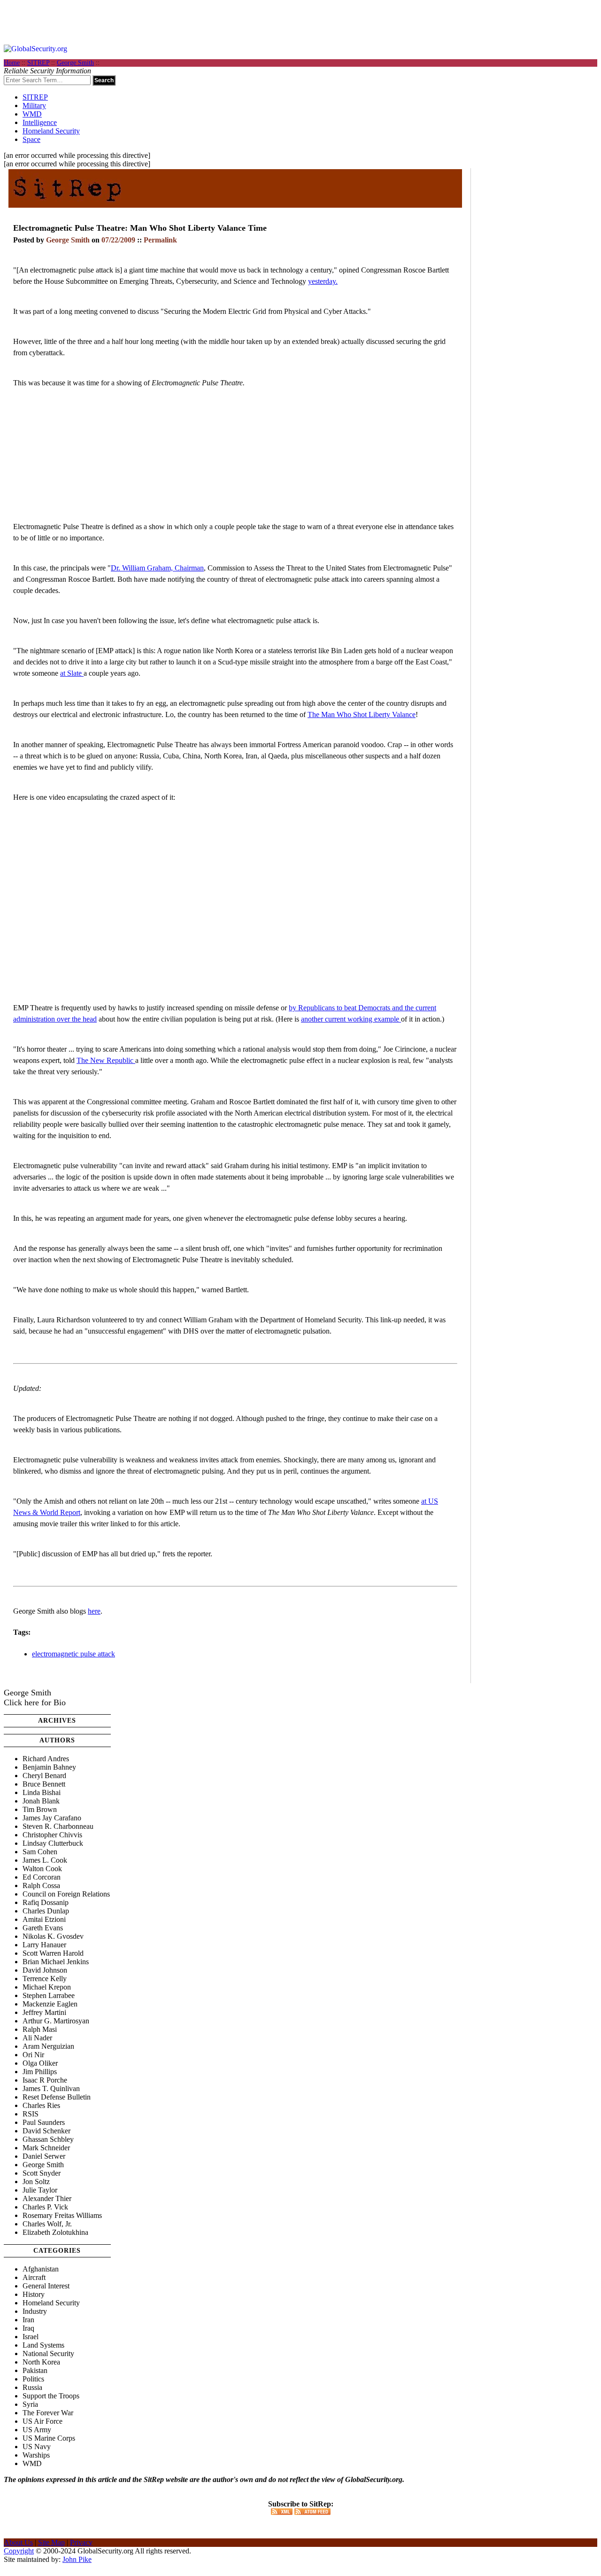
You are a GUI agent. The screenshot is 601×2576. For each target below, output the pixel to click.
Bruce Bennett (44, 1784)
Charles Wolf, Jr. (47, 2224)
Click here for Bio (35, 1702)
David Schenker (46, 2131)
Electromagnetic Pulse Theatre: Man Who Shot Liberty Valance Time (140, 228)
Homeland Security (51, 131)
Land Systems (43, 2345)
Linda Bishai (42, 1792)
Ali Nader (37, 2038)
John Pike (77, 2559)
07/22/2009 (118, 240)
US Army (37, 2430)
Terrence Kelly (45, 1979)
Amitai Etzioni (44, 1919)
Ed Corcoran (42, 1877)
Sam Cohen (40, 1852)
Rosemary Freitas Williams (62, 2215)
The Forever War (48, 2413)
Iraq (28, 2328)
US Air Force (42, 2421)
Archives (57, 1721)
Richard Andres (46, 1759)
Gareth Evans (43, 1928)
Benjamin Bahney (49, 1767)
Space (31, 139)
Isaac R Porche (45, 2080)
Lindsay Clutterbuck (53, 1843)
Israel (31, 2337)
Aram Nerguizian (48, 2046)
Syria (30, 2404)
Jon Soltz (36, 2182)
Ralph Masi (40, 2029)
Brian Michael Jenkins (56, 1962)
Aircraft (34, 2277)
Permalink (160, 240)
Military (34, 105)
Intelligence (40, 122)
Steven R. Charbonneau (58, 1826)
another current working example (351, 1019)
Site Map (51, 2542)
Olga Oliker (40, 2063)
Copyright (19, 2551)
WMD (32, 114)
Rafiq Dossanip (46, 1902)
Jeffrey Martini (44, 2012)
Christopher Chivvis (52, 1835)
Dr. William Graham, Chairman (157, 568)
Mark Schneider (46, 2148)
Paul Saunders (44, 2122)
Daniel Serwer (44, 2156)
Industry (35, 2311)
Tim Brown (40, 1809)
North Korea (41, 2362)
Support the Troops (51, 2396)
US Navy (37, 2447)
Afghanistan (41, 2269)
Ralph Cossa (41, 1885)
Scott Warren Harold (53, 1953)
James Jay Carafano (52, 1818)
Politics (33, 2379)
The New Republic (106, 1060)
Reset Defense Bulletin (57, 2097)
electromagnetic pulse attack (73, 1654)
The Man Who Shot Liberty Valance (362, 714)
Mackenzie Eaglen (50, 2004)
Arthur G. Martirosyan (56, 2021)
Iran (28, 2320)
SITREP (38, 63)
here (94, 1611)
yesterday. (323, 281)
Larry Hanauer (44, 1945)
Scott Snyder (42, 2173)
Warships (36, 2455)
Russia (32, 2387)
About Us (18, 2542)
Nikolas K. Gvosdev (53, 1936)
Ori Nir (33, 2055)
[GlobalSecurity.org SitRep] (67, 204)
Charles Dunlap (46, 1911)
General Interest (46, 2286)
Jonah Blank (41, 1801)
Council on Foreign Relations (66, 1894)
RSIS (31, 2114)
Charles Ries (41, 2105)
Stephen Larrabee (49, 1995)
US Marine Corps (49, 2438)
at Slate (72, 673)
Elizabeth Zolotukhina (55, 2232)
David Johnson (45, 1970)
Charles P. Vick (45, 2207)
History (34, 2294)
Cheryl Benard (44, 1776)
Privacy (81, 2542)
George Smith (75, 63)
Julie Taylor (40, 2190)
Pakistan (35, 2370)
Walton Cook (42, 1869)
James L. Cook (45, 1860)
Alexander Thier (47, 2198)
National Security (48, 2354)
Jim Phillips (40, 2072)
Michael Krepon (47, 1987)
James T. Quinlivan (51, 2088)
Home (12, 63)
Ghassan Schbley (48, 2139)
